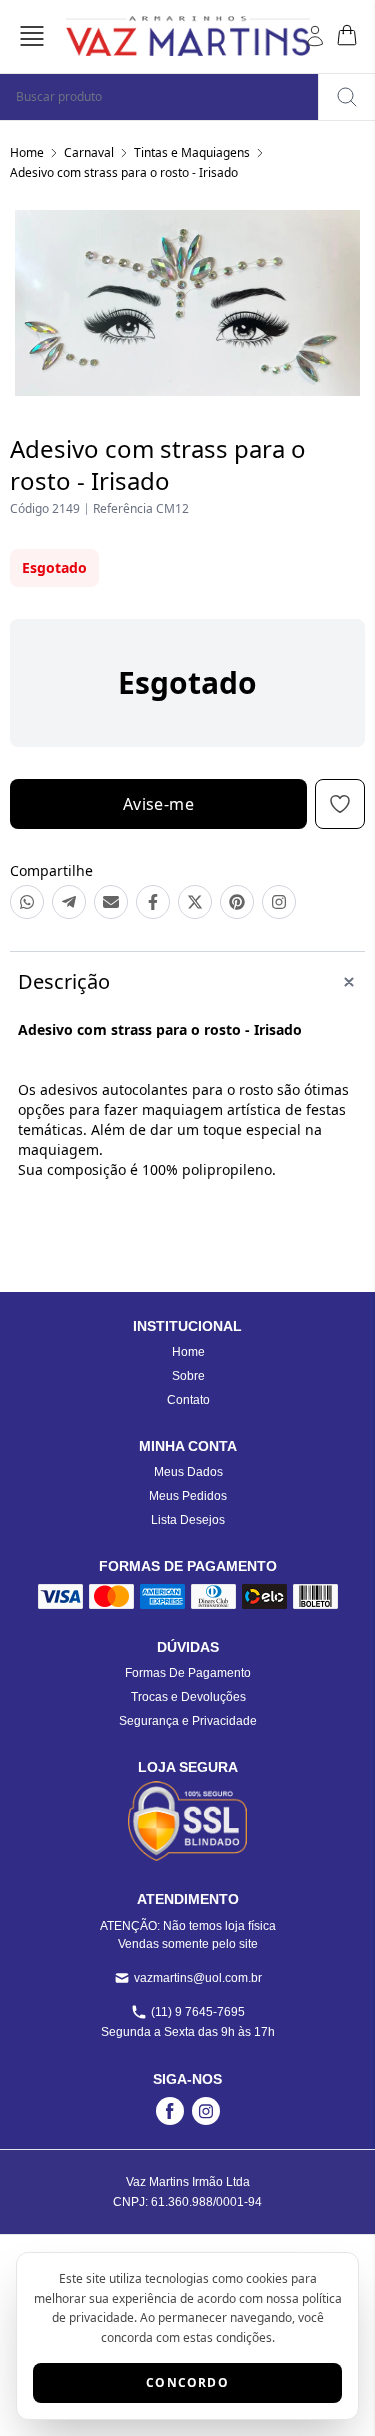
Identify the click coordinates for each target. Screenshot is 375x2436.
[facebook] (170, 2111)
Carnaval (89, 152)
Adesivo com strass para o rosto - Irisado (124, 172)
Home (27, 152)
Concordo (187, 2382)
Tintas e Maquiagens (192, 152)
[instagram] (206, 2111)
